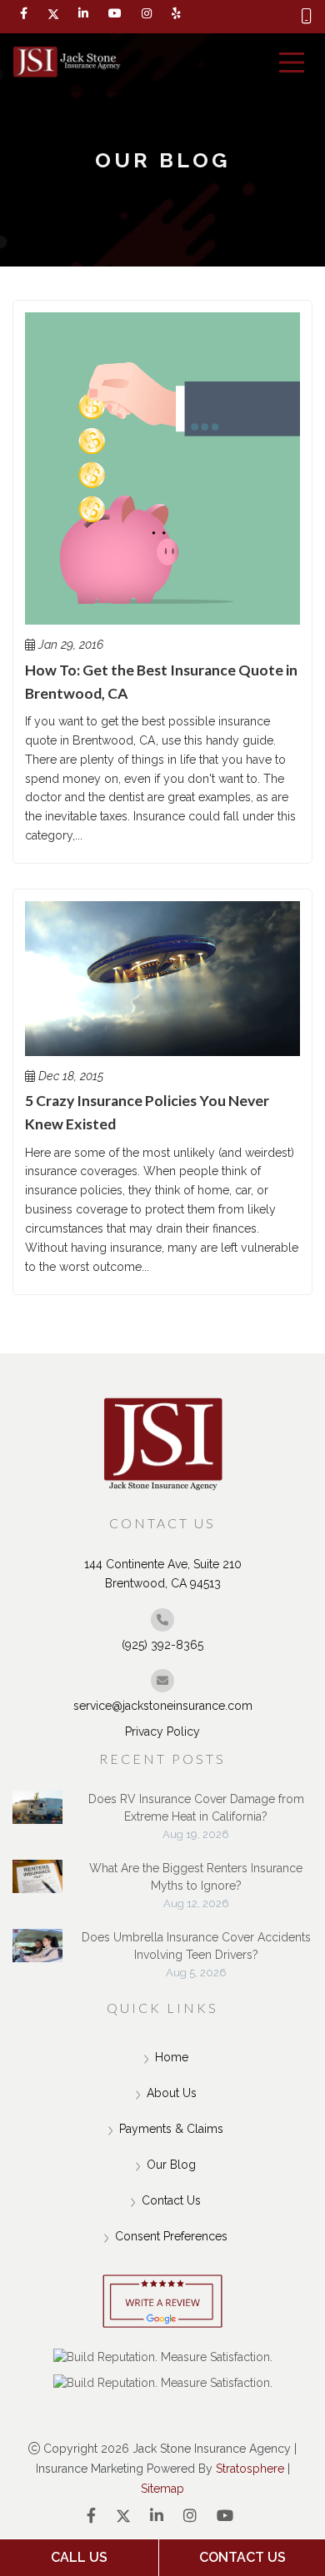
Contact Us (171, 2200)
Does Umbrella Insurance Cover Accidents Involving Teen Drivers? (196, 1946)
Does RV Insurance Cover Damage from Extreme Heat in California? (196, 1808)
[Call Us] (307, 17)
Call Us (79, 2557)
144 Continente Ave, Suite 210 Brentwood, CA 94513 (163, 1574)
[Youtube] (225, 2516)
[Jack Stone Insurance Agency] (67, 63)
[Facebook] (24, 14)
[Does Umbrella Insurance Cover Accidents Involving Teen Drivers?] (37, 1954)
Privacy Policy (162, 1731)
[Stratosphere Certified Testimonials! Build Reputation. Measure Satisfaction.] (163, 2358)
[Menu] (292, 62)
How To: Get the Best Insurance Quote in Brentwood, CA (161, 682)
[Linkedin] (83, 14)
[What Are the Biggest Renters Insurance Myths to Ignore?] (37, 1885)
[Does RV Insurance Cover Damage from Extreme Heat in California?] (37, 1816)
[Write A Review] (162, 2302)
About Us (172, 2093)
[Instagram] (190, 2516)
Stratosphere (250, 2469)
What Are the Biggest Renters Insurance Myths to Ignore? (196, 1877)
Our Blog (171, 2165)
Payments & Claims (171, 2129)
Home (172, 2057)
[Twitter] (53, 14)
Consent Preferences (171, 2236)
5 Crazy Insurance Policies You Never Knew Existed (147, 1112)
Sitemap (162, 2489)
